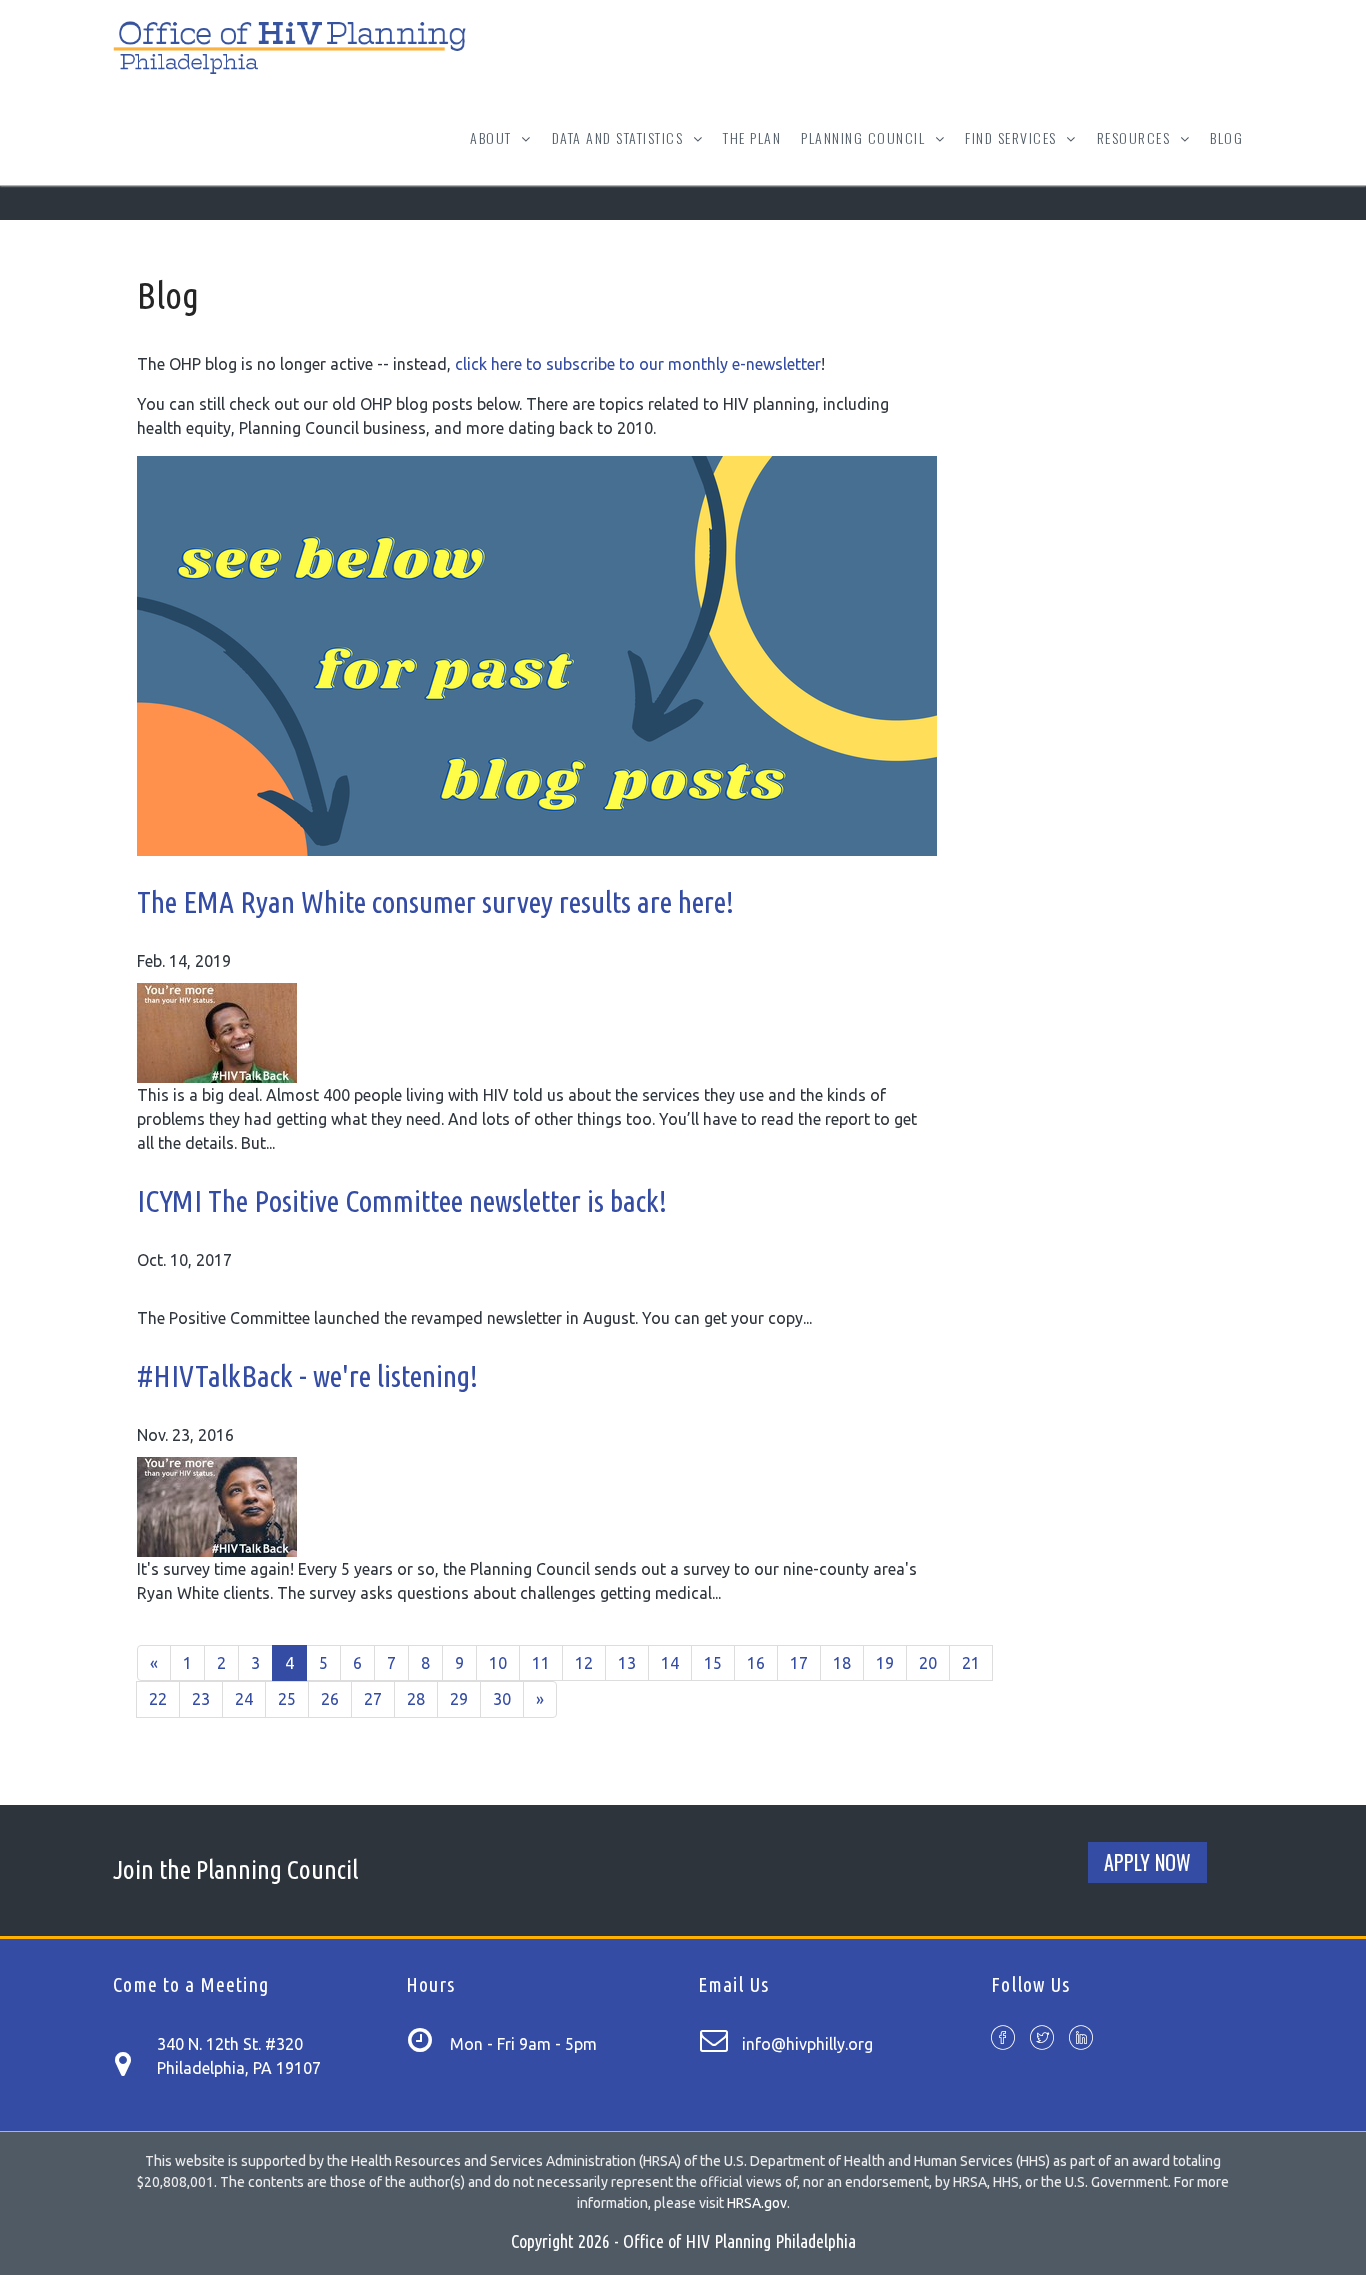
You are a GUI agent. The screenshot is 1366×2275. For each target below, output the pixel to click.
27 (373, 1699)
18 (842, 1663)
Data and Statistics (620, 151)
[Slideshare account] (1081, 2039)
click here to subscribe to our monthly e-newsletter (638, 364)
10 (498, 1663)
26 (330, 1699)
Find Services (1013, 151)
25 (287, 1699)
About (493, 151)
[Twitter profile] (1042, 2039)
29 (459, 1699)
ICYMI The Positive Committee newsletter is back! (402, 1201)
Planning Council (865, 151)
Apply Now (1147, 1862)
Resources (1136, 151)
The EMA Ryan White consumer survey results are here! (435, 902)
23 (201, 1699)
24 (244, 1699)
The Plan (752, 137)
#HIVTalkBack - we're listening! (307, 1376)
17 (799, 1663)
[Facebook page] (1003, 2039)
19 (885, 1663)
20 (928, 1663)
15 (713, 1663)
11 (541, 1663)
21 (971, 1663)
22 (158, 1699)
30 (502, 1699)
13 (627, 1663)
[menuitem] (752, 137)
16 (756, 1663)
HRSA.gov (757, 2203)
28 (416, 1699)
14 (670, 1663)
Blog (1226, 137)
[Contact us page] (133, 2061)
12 (584, 1663)
